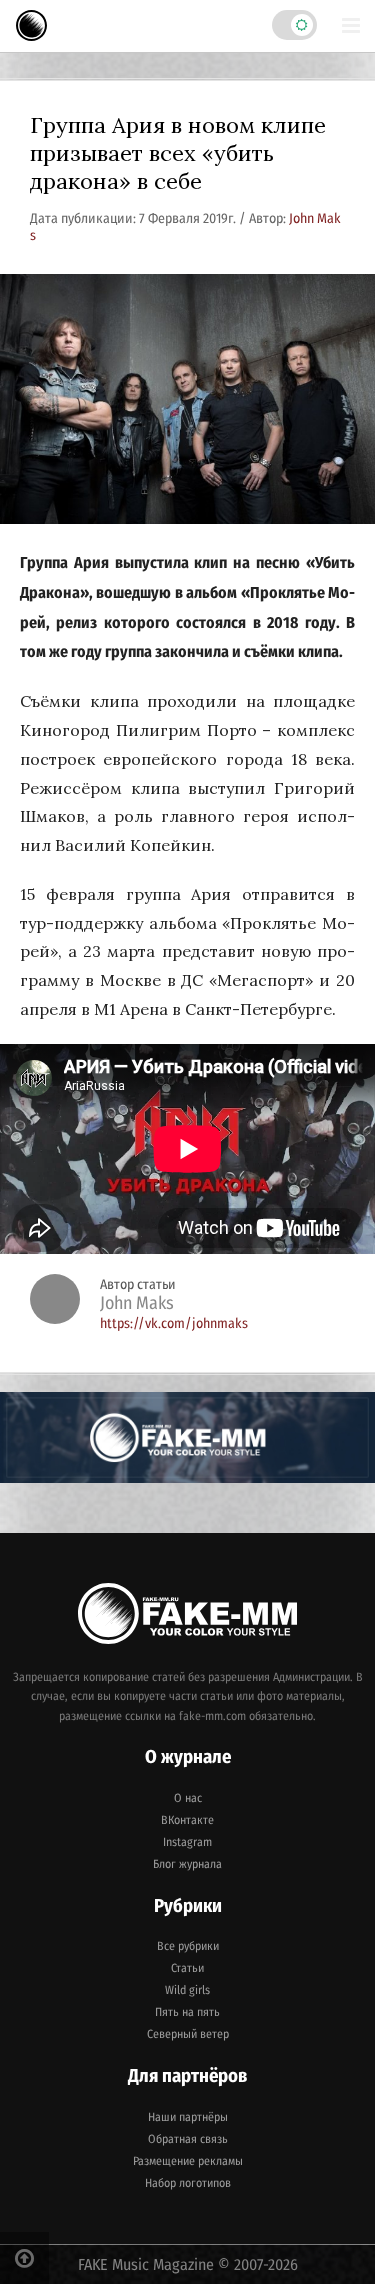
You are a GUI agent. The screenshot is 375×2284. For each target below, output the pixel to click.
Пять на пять (187, 2012)
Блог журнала (187, 1864)
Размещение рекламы (188, 2161)
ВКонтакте (187, 1820)
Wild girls (187, 1990)
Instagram (187, 1842)
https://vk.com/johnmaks (174, 1323)
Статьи (187, 1968)
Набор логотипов (188, 2183)
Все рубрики (188, 1946)
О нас (188, 1798)
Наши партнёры (188, 2117)
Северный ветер (188, 2034)
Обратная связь (188, 2139)
